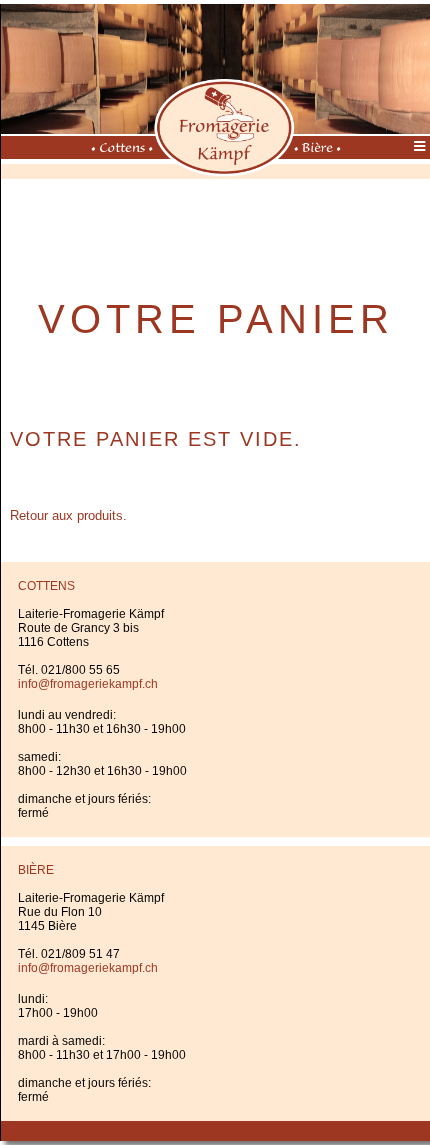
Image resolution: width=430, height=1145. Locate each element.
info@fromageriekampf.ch (88, 684)
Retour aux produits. (68, 515)
